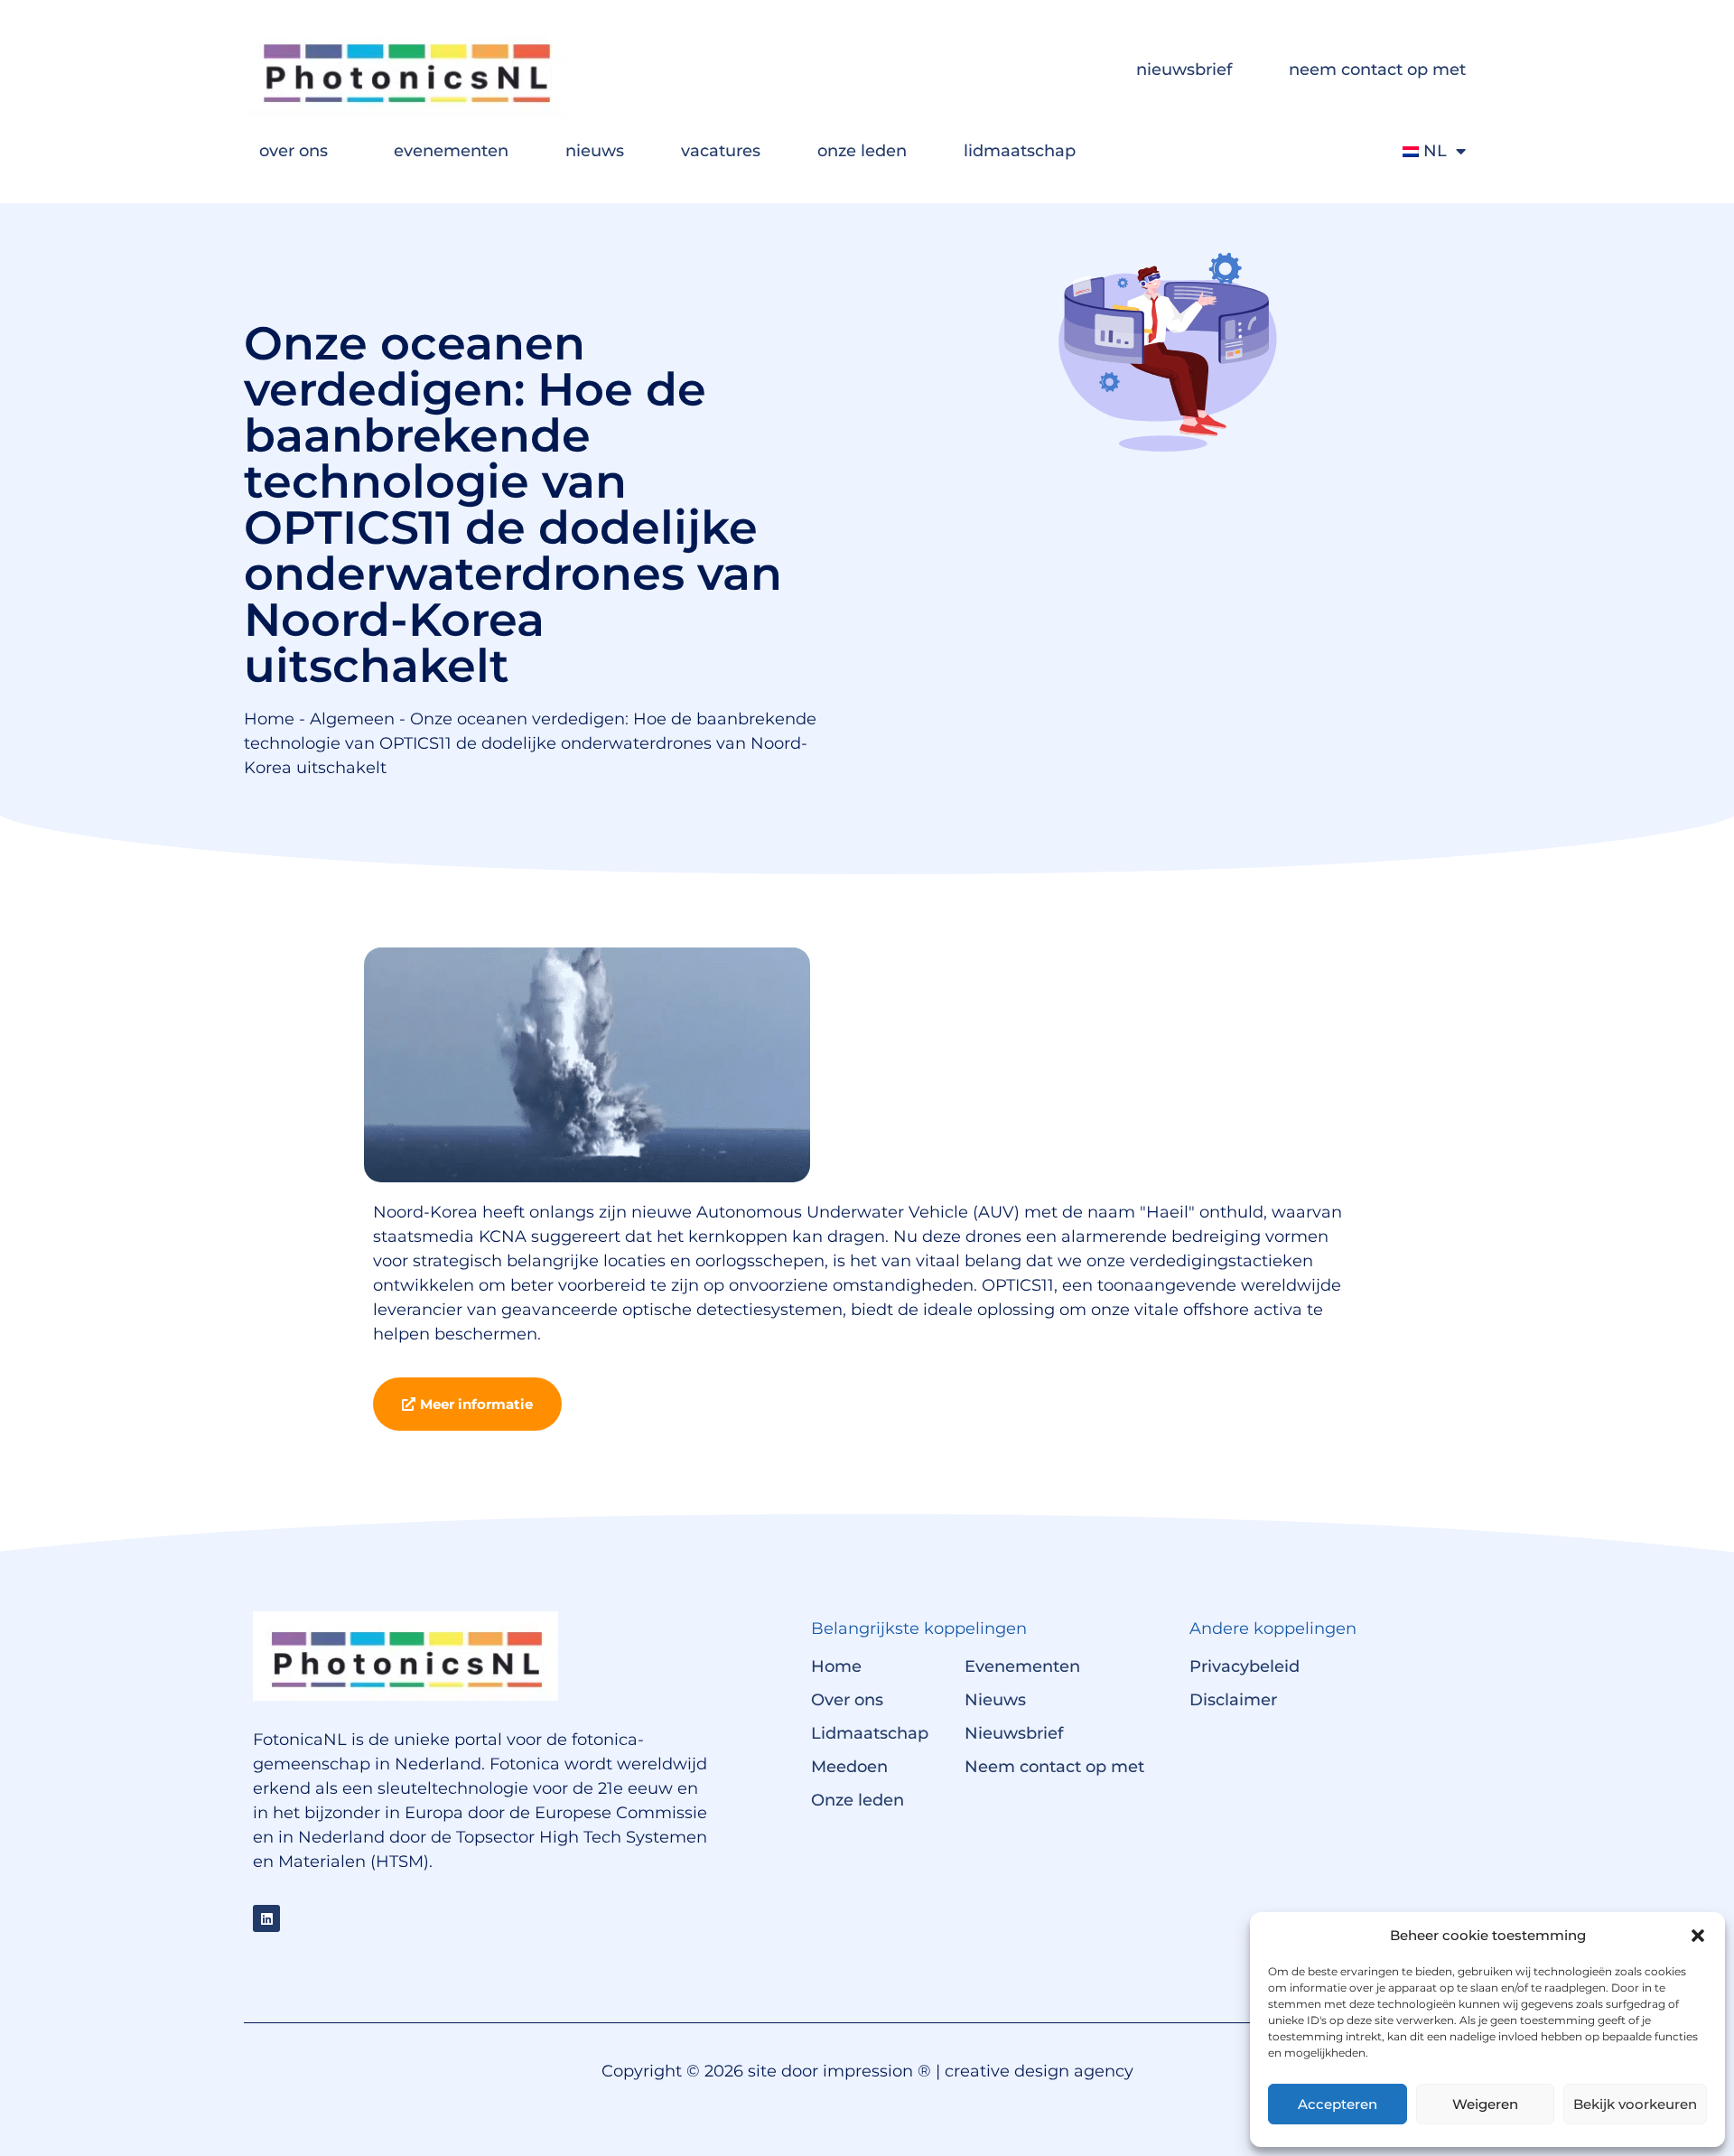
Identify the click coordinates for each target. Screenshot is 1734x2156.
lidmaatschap (1020, 151)
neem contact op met (1377, 70)
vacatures (721, 151)
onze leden (862, 151)
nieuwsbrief (1184, 70)
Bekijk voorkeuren (1635, 2104)
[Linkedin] (266, 1918)
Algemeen (352, 719)
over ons (294, 151)
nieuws (595, 151)
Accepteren (1338, 2104)
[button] (1698, 1936)
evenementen (451, 151)
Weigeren (1485, 2104)
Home (269, 719)
